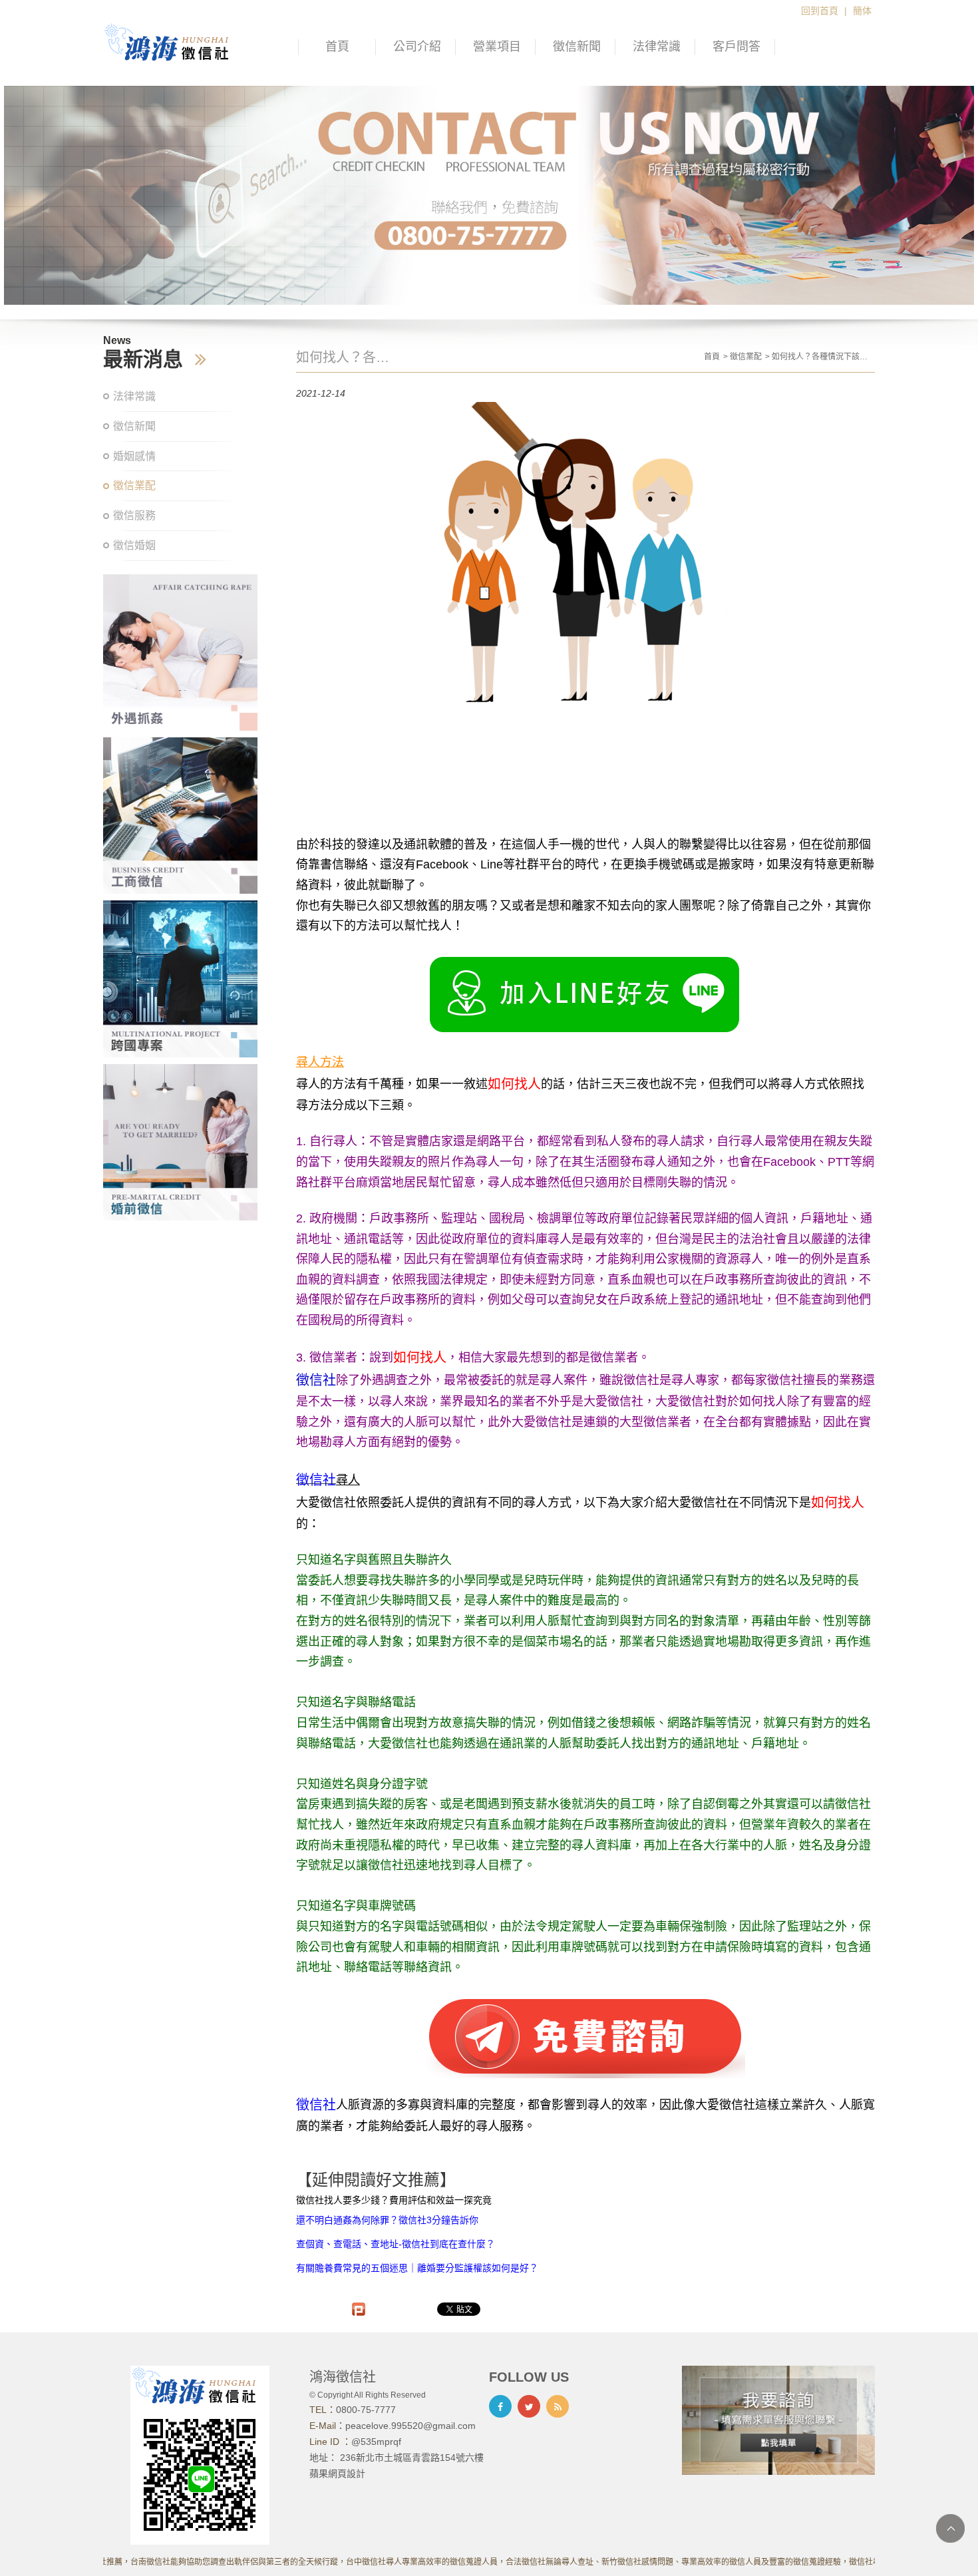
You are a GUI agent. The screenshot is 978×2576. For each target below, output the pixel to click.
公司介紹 (417, 47)
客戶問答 (736, 47)
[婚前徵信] (180, 1142)
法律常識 (657, 47)
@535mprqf (376, 2442)
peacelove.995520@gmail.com (410, 2426)
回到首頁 (820, 11)
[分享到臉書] (500, 2406)
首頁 (337, 47)
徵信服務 (134, 515)
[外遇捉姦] (180, 652)
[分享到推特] (529, 2406)
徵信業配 (134, 485)
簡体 (862, 11)
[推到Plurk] (359, 2309)
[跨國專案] (180, 979)
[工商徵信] (180, 816)
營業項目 (497, 47)
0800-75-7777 (366, 2410)
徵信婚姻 (134, 545)
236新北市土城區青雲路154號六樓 (412, 2458)
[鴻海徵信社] (173, 42)
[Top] (950, 2528)
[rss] (558, 2406)
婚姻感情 (134, 456)
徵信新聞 (577, 47)
